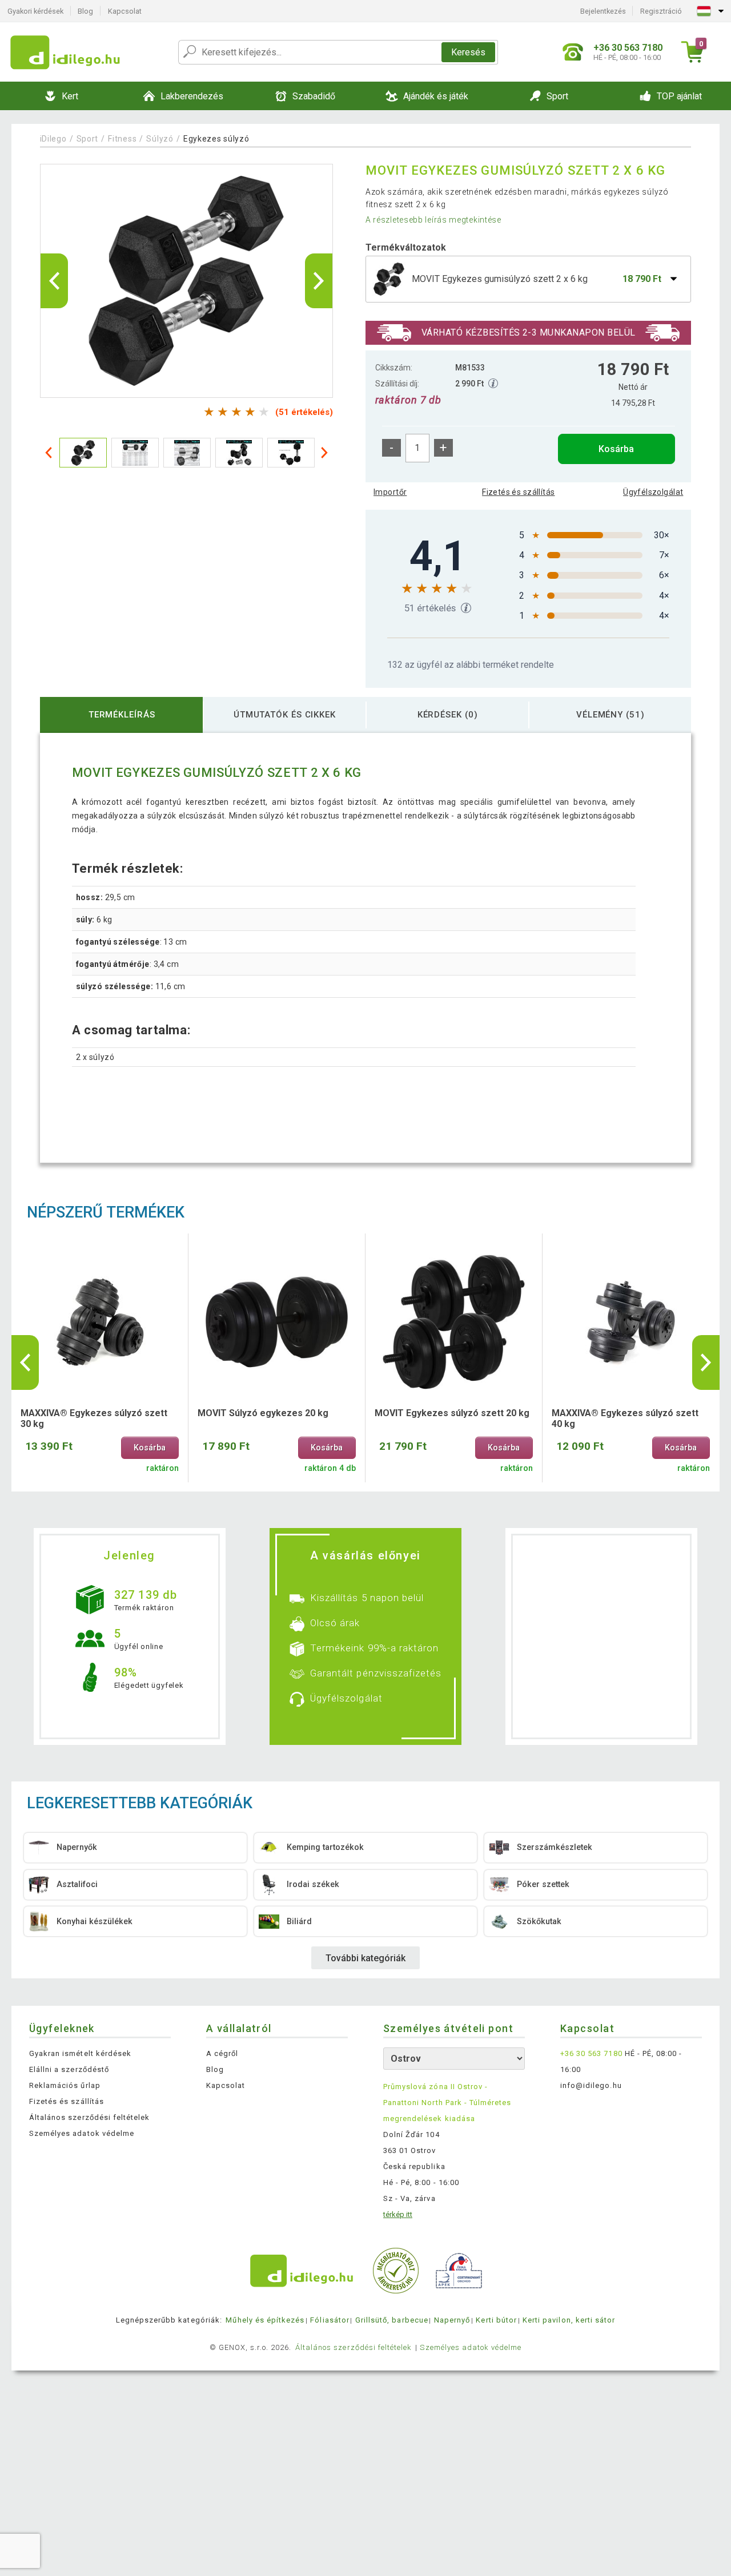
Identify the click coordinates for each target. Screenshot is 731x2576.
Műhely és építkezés (265, 2320)
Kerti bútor (496, 2320)
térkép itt (398, 2214)
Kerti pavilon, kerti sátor (569, 2320)
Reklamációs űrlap (65, 2085)
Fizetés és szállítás (518, 492)
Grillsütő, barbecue (392, 2320)
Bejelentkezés (603, 11)
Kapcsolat (125, 11)
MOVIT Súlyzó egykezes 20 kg (263, 1413)
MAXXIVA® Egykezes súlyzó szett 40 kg (625, 1418)
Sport (88, 139)
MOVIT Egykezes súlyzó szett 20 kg (452, 1413)
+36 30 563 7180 (591, 2053)
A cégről (222, 2053)
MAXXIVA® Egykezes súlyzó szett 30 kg (94, 1418)
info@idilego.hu (591, 2085)
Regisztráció (661, 11)
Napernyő (452, 2320)
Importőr (390, 492)
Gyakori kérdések (35, 11)
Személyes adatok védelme (82, 2133)
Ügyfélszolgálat (653, 492)
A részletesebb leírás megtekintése (433, 220)
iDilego (53, 139)
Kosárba (616, 449)
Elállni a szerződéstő (69, 2069)
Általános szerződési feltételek (89, 2117)
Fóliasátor (330, 2320)
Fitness (122, 139)
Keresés (468, 52)
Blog (85, 11)
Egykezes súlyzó (216, 139)
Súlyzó (160, 139)
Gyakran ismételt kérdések (80, 2053)
